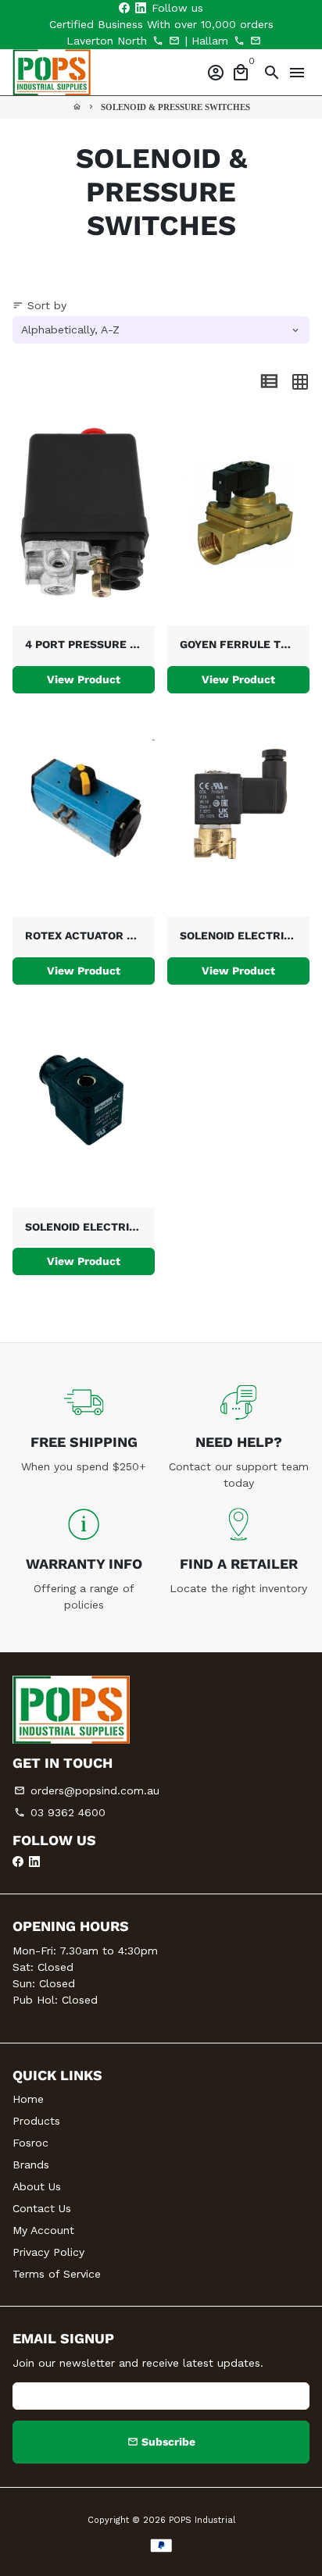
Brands (31, 2164)
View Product (84, 679)
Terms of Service (57, 2274)
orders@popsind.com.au (87, 1790)
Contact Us (42, 2208)
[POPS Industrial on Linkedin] (141, 8)
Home (28, 2099)
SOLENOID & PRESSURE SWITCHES (175, 107)
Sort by (39, 305)
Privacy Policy (48, 2252)
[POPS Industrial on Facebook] (124, 8)
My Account (43, 2230)
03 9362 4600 (60, 1812)
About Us (37, 2186)
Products (36, 2121)
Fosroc (30, 2143)
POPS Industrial (202, 2520)
